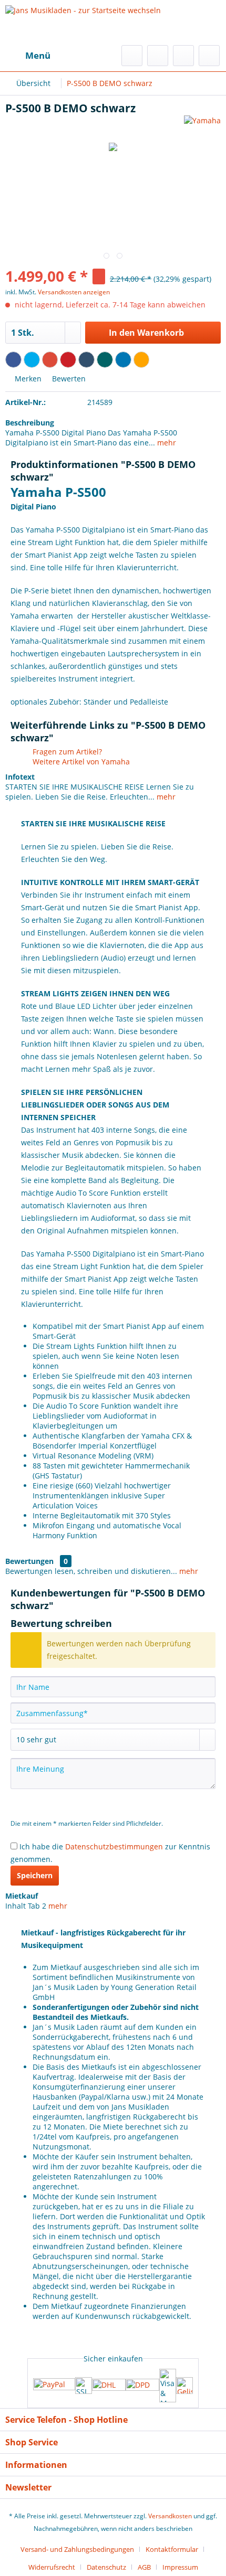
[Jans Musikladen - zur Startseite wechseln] (83, 23)
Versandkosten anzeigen (74, 292)
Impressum (180, 2567)
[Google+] (50, 360)
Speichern (35, 1875)
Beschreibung (30, 423)
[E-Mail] (142, 360)
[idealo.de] (184, 2386)
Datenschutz (106, 2567)
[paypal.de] (54, 2385)
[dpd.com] (142, 2386)
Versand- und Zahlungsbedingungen (77, 2549)
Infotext (20, 777)
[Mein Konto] (183, 56)
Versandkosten (170, 2516)
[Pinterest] (68, 360)
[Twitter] (32, 360)
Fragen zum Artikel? (66, 752)
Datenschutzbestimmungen (114, 1846)
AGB (144, 2567)
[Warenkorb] (209, 56)
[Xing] (105, 360)
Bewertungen (29, 1561)
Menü (38, 55)
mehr (166, 443)
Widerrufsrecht (52, 2567)
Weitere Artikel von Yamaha (80, 762)
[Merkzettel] (158, 56)
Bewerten (68, 379)
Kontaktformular (172, 2549)
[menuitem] (28, 56)
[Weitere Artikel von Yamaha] (202, 125)
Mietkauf (22, 1896)
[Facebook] (13, 360)
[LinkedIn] (123, 360)
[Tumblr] (86, 360)
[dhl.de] (109, 2386)
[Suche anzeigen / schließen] (132, 56)
